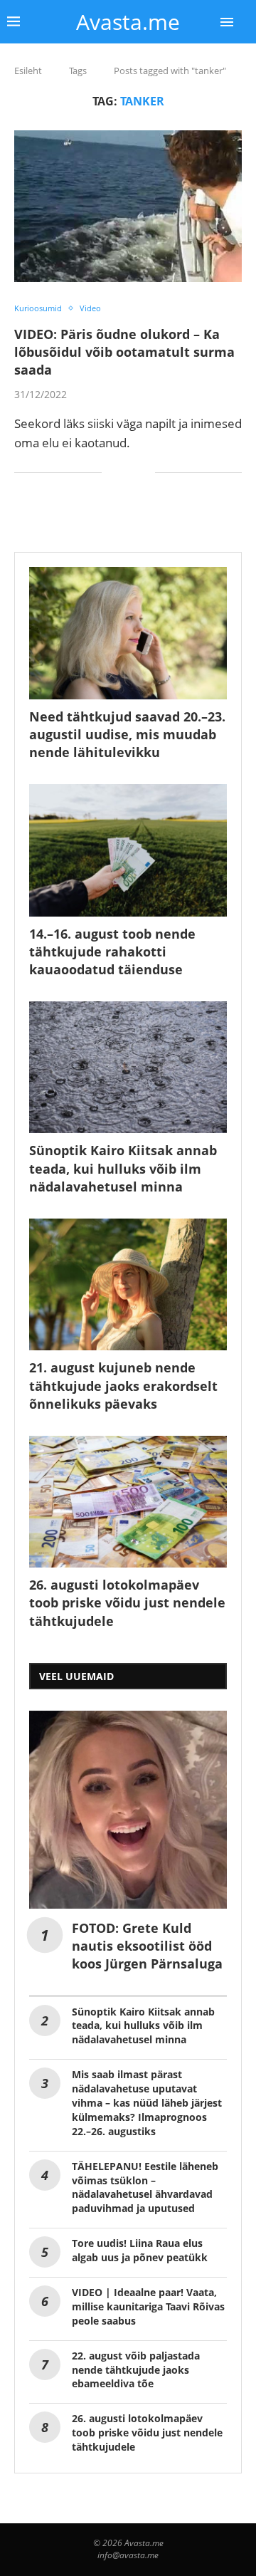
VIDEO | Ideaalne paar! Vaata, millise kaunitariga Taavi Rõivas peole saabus (148, 2306)
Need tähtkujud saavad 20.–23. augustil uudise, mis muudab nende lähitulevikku (127, 734)
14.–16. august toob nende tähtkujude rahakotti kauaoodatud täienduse (112, 951)
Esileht (28, 71)
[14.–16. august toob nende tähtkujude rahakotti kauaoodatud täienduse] (128, 850)
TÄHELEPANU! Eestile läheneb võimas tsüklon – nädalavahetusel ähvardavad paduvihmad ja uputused (145, 2187)
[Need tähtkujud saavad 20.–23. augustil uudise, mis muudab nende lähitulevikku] (128, 633)
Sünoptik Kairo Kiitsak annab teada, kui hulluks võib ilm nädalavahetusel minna (123, 1168)
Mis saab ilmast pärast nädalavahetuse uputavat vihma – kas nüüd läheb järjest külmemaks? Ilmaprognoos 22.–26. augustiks (147, 2103)
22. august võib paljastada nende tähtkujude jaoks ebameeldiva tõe (136, 2370)
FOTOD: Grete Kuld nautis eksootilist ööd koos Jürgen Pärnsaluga (147, 1946)
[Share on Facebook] (123, 473)
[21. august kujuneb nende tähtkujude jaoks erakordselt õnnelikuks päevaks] (128, 1284)
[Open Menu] (227, 22)
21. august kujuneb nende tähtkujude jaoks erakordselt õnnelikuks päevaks (123, 1385)
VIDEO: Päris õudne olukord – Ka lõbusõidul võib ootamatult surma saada (124, 352)
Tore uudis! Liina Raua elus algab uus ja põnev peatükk (140, 2250)
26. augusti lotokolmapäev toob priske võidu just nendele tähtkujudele (127, 1602)
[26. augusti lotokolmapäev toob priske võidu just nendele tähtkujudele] (128, 1502)
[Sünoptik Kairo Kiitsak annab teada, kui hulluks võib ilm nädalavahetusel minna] (128, 1067)
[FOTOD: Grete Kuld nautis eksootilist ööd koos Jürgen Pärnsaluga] (128, 1810)
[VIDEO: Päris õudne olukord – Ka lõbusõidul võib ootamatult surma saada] (128, 206)
